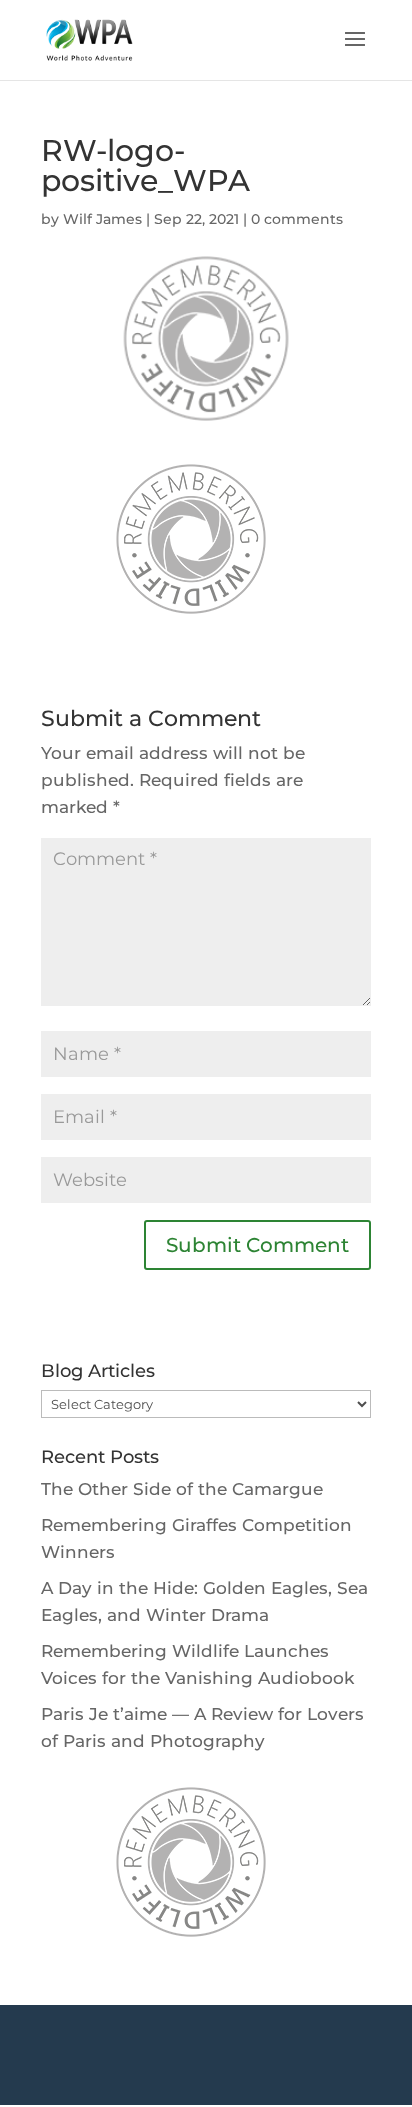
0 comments (297, 219)
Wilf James (102, 219)
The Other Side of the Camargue (182, 1489)
